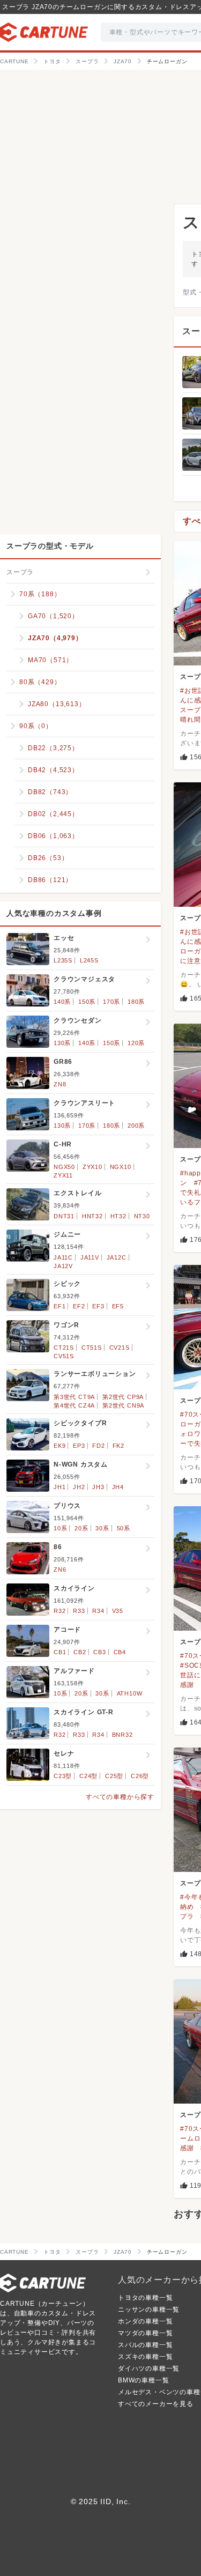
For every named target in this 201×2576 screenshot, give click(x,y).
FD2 (98, 1446)
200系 (136, 1126)
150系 (87, 1002)
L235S (63, 960)
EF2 (79, 1306)
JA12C (117, 1257)
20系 (81, 1528)
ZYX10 (92, 1167)
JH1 (59, 1487)
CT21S (64, 1348)
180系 (136, 1002)
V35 (118, 1611)
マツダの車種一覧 (145, 2333)
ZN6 (60, 1570)
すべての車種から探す (120, 1797)
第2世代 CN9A (123, 1405)
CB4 (120, 1652)
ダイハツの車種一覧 (149, 2368)
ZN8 (60, 1084)
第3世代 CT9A (74, 1397)
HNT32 (92, 1216)
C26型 (140, 1776)
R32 (59, 1611)
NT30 (142, 1216)
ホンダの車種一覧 (145, 2321)
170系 (111, 1002)
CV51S (64, 1356)
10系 (60, 1528)
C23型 (63, 1776)
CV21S (120, 1348)
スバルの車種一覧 (145, 2345)
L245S (89, 960)
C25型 (114, 1776)
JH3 (98, 1487)
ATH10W (130, 1693)
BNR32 (122, 1735)
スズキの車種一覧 (145, 2357)
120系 (136, 1043)
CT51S (92, 1348)
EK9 (59, 1446)
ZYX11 (63, 1175)
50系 (124, 1528)
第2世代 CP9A (123, 1397)
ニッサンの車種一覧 (149, 2309)
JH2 (79, 1487)
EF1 (59, 1306)
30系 (102, 1528)
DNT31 (64, 1216)
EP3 (79, 1446)
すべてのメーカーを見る (156, 2404)
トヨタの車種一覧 (145, 2298)
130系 (62, 1043)
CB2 (80, 1652)
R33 (79, 1611)
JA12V (63, 1266)
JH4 (118, 1487)
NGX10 (121, 1167)
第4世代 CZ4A (74, 1405)
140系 (62, 1002)
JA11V (90, 1257)
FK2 (118, 1446)
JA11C (63, 1257)
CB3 (99, 1652)
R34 (98, 1611)
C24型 (88, 1776)
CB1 (60, 1652)
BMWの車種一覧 (143, 2380)
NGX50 (64, 1167)
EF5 (118, 1306)
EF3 (98, 1306)
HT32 (118, 1216)
